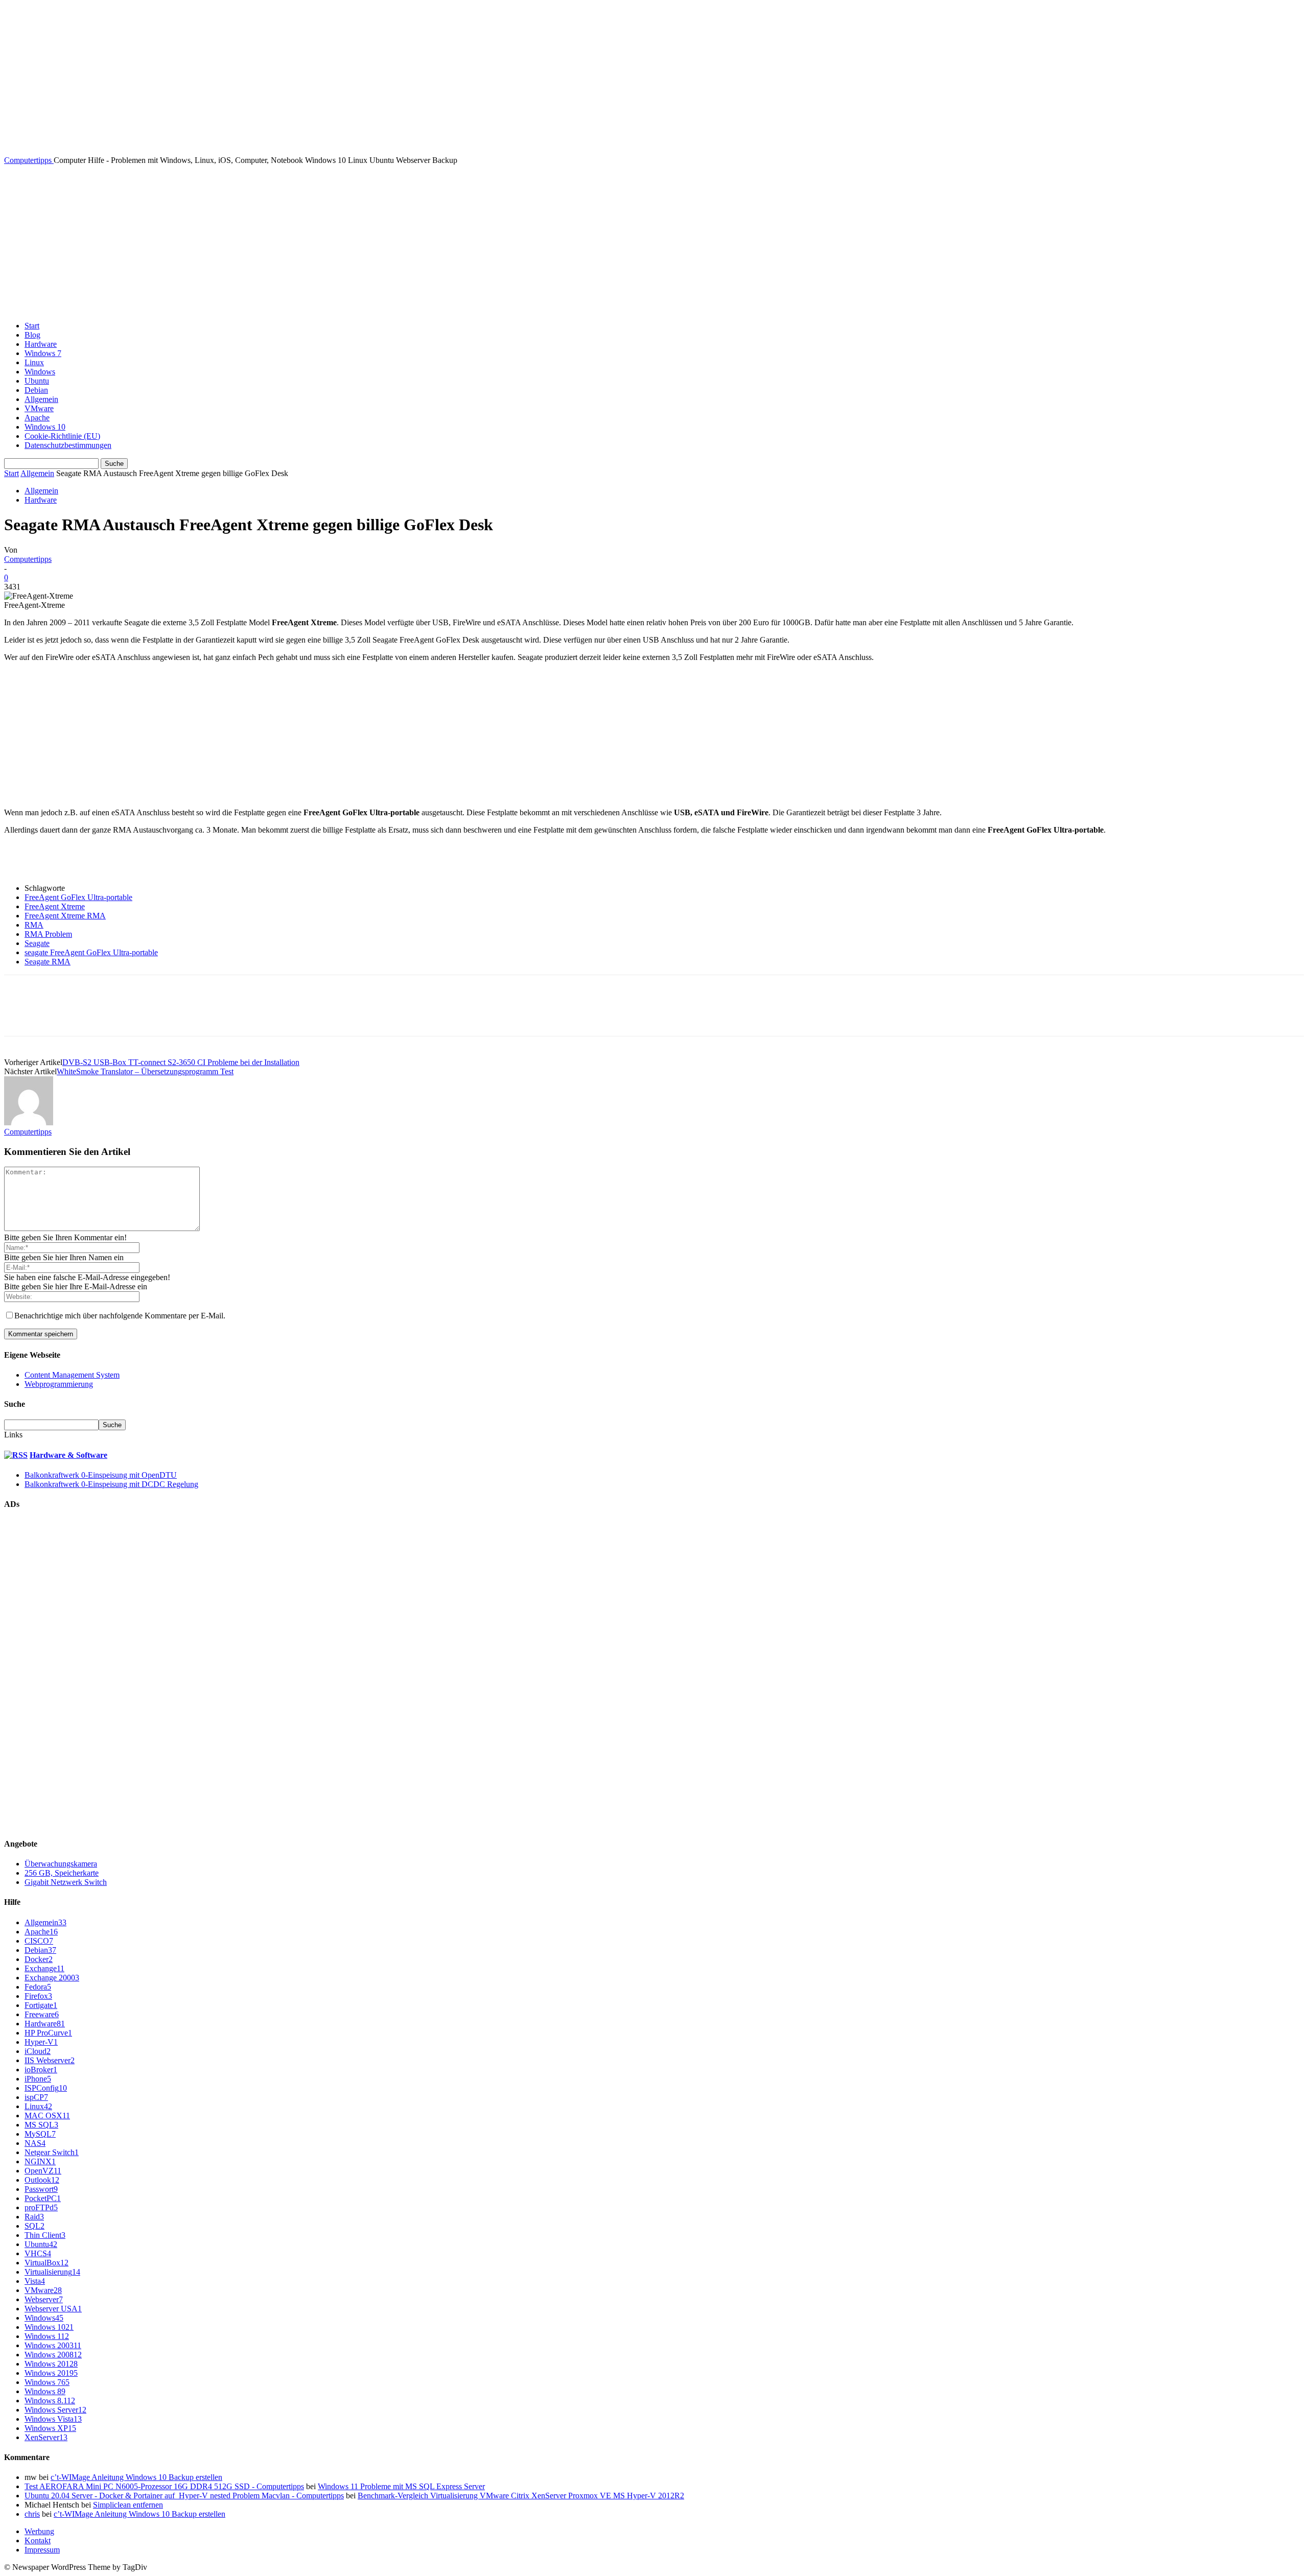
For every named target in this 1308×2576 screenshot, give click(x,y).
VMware (39, 408)
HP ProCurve (48, 2033)
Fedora (38, 1987)
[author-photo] (29, 1122)
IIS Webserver (50, 2060)
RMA (34, 925)
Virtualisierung (52, 2272)
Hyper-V (41, 2042)
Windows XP (50, 2428)
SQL (34, 2226)
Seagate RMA (48, 962)
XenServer (46, 2437)
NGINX (40, 2161)
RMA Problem (48, 934)
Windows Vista (53, 2419)
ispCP (36, 2097)
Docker (39, 1959)
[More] (169, 1014)
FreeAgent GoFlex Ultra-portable (78, 897)
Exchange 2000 (52, 1978)
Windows (40, 372)
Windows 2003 (53, 2345)
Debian (36, 390)
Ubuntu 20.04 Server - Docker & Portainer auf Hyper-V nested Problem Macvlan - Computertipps (184, 2496)
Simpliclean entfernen (128, 2505)
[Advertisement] (654, 242)
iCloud (38, 2051)
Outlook (42, 2180)
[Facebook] (21, 1014)
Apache (37, 418)
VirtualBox (46, 2263)
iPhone (38, 2079)
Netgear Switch (52, 2152)
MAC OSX (47, 2116)
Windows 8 (45, 2391)
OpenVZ (43, 2171)
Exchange (44, 1968)
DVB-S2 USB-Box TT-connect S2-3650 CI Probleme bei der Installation (181, 1062)
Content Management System (72, 1375)
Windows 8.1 (50, 2401)
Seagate (37, 943)
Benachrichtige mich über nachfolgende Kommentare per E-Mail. (120, 1316)
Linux (34, 362)
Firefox (38, 1996)
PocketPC (43, 2198)
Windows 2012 (51, 2364)
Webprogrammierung (59, 1384)
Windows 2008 (53, 2355)
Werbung (39, 2531)
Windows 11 (47, 2336)
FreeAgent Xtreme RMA (65, 916)
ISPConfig (46, 2088)
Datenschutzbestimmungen (68, 445)
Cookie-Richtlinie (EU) (62, 436)
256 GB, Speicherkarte (62, 1873)
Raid (34, 2217)
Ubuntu (37, 381)
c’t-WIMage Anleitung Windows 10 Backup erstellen (136, 2477)
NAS (35, 2143)
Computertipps (28, 559)
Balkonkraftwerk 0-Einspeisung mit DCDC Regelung (111, 1484)
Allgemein (41, 399)
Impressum (42, 2550)
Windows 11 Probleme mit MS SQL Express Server (401, 2486)
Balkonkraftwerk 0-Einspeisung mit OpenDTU (101, 1475)
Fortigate (41, 2005)
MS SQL (41, 2125)
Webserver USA (53, 2309)
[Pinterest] (95, 1014)
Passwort (41, 2189)
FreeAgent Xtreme (55, 906)
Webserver (44, 2299)
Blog (32, 335)
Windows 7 (43, 353)
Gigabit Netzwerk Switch (66, 1882)
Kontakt (38, 2540)
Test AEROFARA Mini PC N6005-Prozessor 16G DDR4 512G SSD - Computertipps (164, 2486)
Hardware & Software (68, 1455)
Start (32, 326)
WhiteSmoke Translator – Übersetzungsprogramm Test (145, 1071)
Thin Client (45, 2235)
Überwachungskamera (61, 1864)
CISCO (39, 1941)
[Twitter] (58, 1014)
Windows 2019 (51, 2373)
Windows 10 (45, 427)
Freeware (42, 2014)
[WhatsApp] (131, 1014)
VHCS (38, 2253)
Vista (35, 2281)
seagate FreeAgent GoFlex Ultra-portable (91, 952)
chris (32, 2514)
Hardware (41, 344)
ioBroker (41, 2070)
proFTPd (41, 2207)
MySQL (40, 2134)
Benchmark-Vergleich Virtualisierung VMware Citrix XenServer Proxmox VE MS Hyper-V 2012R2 (521, 2496)
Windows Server (55, 2410)
